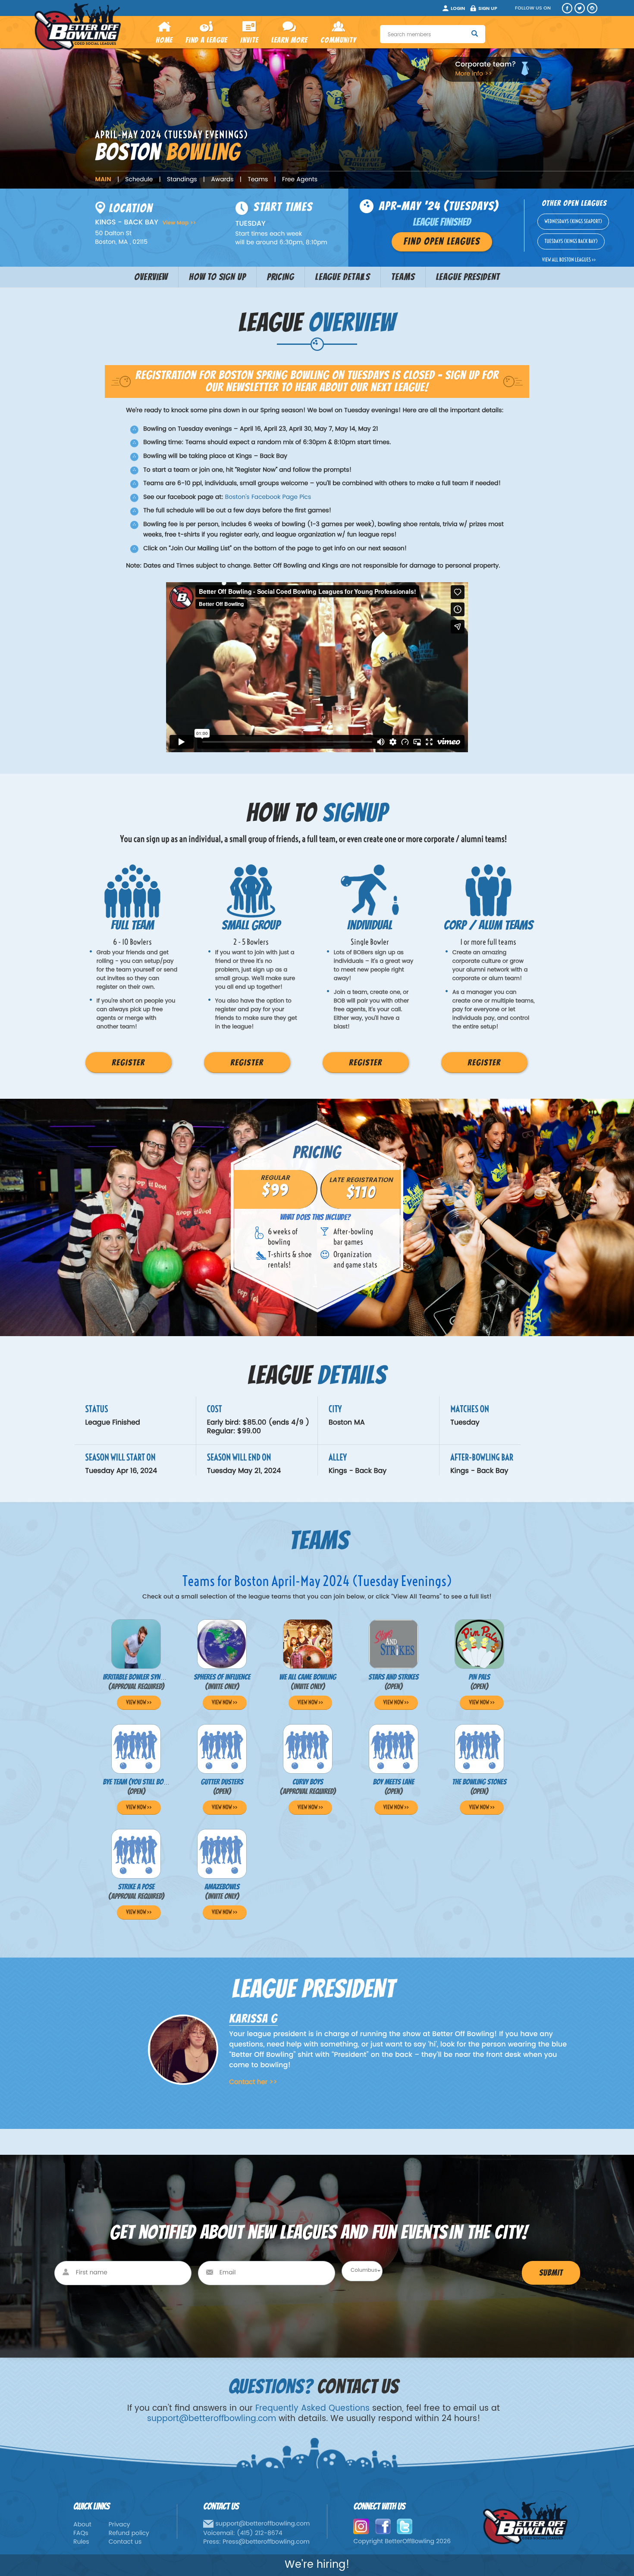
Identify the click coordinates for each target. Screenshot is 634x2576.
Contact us (125, 2542)
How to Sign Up (217, 277)
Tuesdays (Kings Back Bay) (571, 241)
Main (103, 180)
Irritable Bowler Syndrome (141, 1677)
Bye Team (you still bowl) (138, 1782)
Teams (258, 180)
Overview (151, 277)
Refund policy (129, 2533)
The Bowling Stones (479, 1782)
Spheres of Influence (222, 1677)
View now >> (139, 1703)
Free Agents (300, 180)
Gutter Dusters (222, 1782)
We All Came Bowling (308, 1677)
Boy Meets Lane (394, 1782)
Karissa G (253, 2019)
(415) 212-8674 (260, 2533)
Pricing (281, 277)
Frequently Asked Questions (312, 2408)
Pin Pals (479, 1677)
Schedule (139, 180)
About (82, 2525)
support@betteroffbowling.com (212, 2419)
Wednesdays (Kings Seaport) (573, 222)
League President (468, 277)
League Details (343, 277)
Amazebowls (222, 1887)
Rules (81, 2542)
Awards (222, 180)
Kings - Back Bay (358, 1471)
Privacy (119, 2525)
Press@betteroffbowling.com (266, 2542)
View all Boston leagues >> (569, 260)
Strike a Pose (137, 1887)
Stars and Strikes (393, 1677)
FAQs (81, 2533)
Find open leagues (442, 242)
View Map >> (179, 223)
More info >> (474, 74)
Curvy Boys (308, 1782)
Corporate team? (486, 65)
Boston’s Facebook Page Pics (268, 497)
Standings (182, 180)
